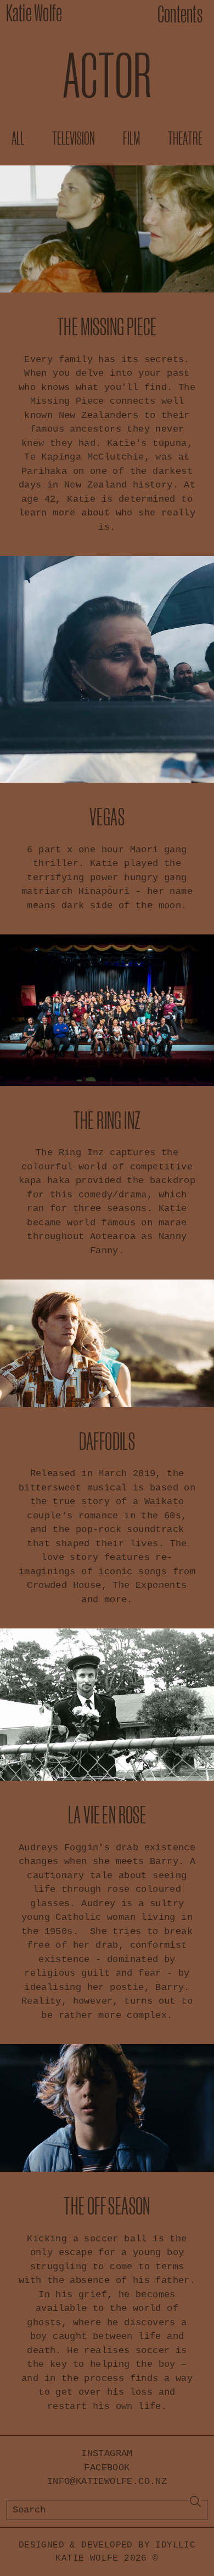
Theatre (185, 138)
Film (131, 138)
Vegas (107, 816)
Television (74, 138)
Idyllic (175, 2545)
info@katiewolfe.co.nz (107, 2482)
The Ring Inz (107, 1120)
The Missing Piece (107, 326)
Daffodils (107, 1441)
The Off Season (107, 2205)
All (18, 138)
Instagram (107, 2454)
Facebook (107, 2468)
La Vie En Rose (107, 1814)
